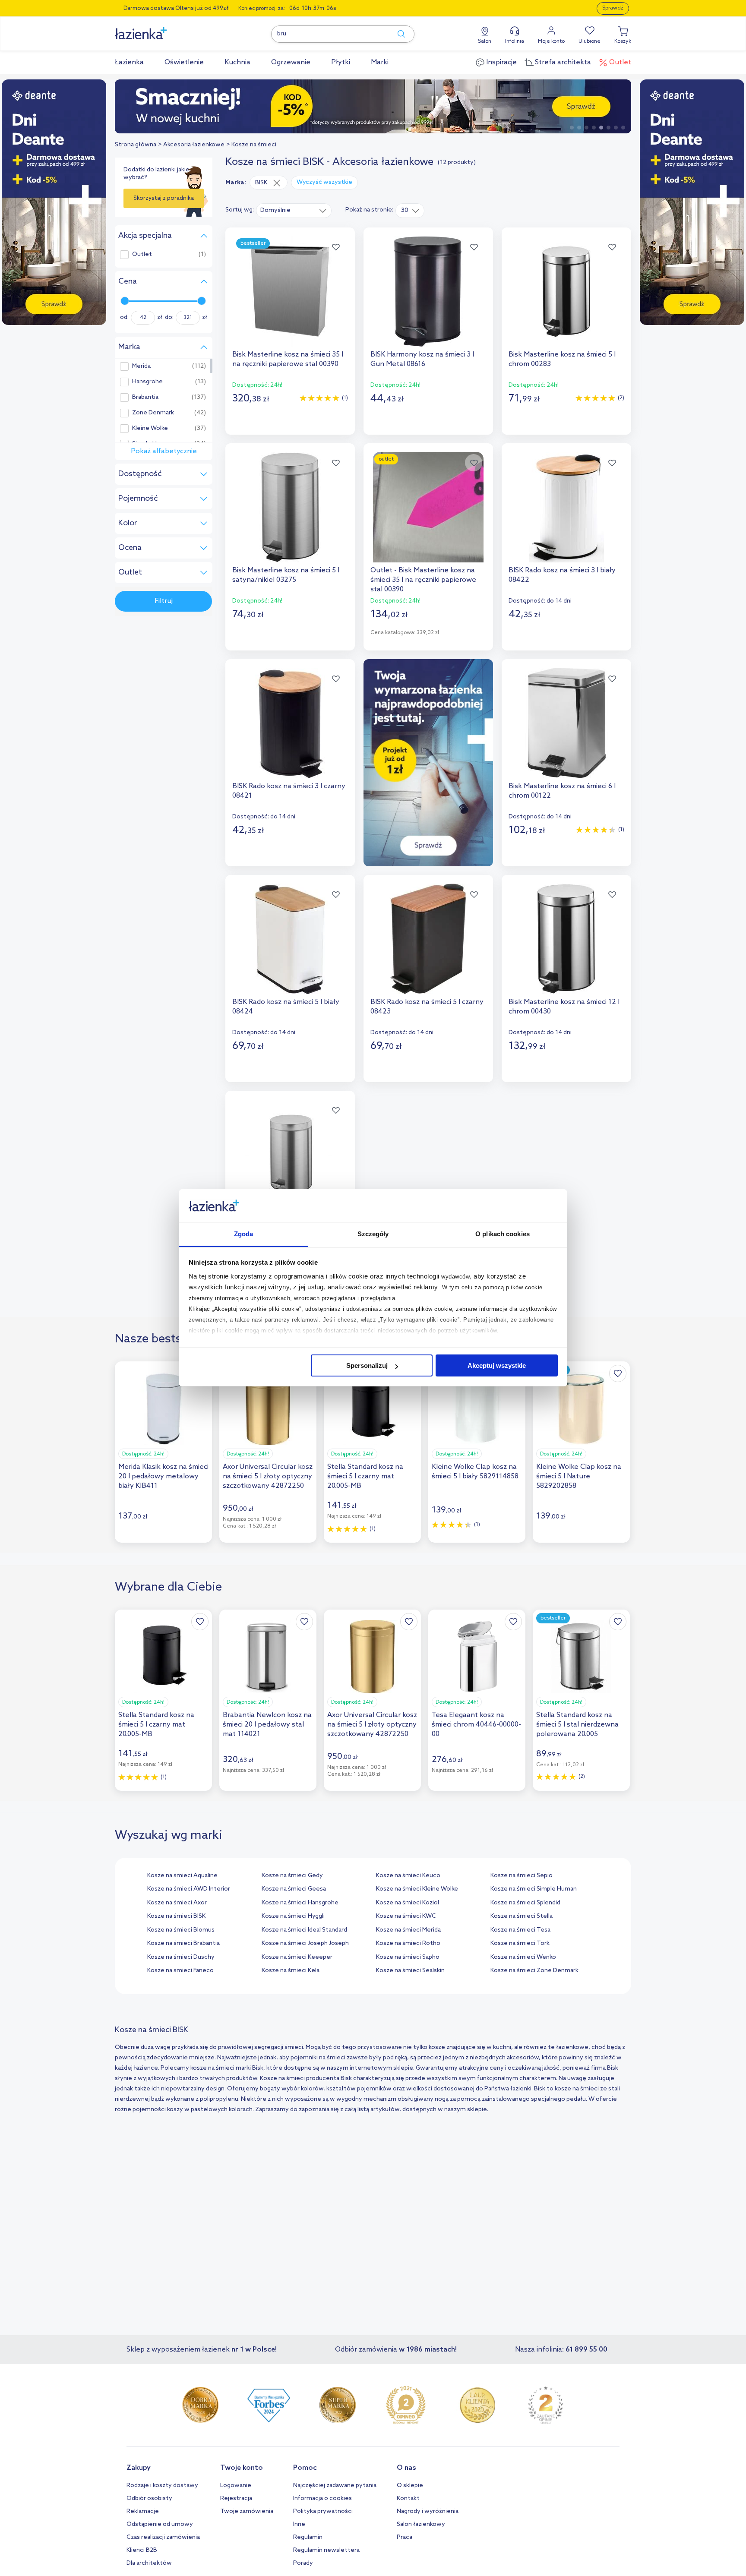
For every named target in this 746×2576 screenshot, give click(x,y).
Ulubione (590, 41)
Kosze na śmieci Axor (177, 1903)
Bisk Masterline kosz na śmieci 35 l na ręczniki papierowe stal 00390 (288, 359)
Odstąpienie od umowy (160, 2524)
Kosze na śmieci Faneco (180, 1971)
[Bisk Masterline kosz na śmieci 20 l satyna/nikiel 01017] (290, 1155)
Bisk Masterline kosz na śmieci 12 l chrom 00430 (564, 1007)
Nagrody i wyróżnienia (428, 2511)
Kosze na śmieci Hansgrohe (300, 1903)
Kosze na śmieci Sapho (408, 1957)
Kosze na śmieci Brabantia (183, 1943)
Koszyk (623, 41)
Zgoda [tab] (244, 1234)
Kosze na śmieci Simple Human (534, 1889)
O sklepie (410, 2486)
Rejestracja (236, 2499)
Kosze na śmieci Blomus (181, 1930)
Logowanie (236, 2486)
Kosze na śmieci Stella (522, 1916)
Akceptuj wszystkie (497, 1365)
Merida (141, 366)
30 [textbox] (405, 210)
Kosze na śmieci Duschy (181, 1957)
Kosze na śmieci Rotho (408, 1943)
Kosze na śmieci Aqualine (182, 1876)
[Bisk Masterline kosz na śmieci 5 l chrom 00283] (566, 291)
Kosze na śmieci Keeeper (297, 1957)
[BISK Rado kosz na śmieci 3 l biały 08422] (566, 507)
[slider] (125, 301)
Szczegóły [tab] (373, 1234)
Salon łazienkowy (421, 2524)
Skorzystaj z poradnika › (164, 202)
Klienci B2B (142, 2550)
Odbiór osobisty (149, 2499)
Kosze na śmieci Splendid (525, 1903)
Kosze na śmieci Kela (291, 1971)
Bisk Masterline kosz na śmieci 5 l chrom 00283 (562, 359)
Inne (299, 2524)
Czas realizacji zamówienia (163, 2537)
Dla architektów (149, 2563)
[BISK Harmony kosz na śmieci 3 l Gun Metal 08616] (428, 291)
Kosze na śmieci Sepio (522, 1876)
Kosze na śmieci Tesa (520, 1930)
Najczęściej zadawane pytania (335, 2486)
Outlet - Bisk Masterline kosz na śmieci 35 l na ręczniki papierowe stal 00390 (423, 580)
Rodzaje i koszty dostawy (162, 2486)
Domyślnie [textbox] (275, 210)
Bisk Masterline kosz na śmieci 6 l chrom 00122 (562, 791)
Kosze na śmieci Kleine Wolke (417, 1889)
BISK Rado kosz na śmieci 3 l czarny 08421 (289, 791)
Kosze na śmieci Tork (520, 1943)
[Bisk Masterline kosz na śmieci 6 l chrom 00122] (566, 723)
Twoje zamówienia (247, 2511)
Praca (405, 2537)
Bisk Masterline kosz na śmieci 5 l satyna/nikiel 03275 (286, 575)
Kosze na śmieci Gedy (292, 1876)
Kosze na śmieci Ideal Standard (304, 1930)
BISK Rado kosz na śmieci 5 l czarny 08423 (427, 1007)
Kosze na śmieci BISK (176, 1916)
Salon (485, 41)
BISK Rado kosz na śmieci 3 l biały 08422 (562, 575)
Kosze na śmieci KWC (406, 1916)
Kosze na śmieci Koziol (408, 1903)
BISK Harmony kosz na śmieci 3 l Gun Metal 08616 (422, 359)
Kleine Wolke (150, 429)
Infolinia (515, 41)
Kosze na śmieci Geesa (294, 1889)
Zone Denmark (153, 413)
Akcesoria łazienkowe (194, 145)
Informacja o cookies (322, 2499)
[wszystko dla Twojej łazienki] (160, 29)
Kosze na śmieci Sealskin (410, 1971)
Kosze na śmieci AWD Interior (189, 1889)
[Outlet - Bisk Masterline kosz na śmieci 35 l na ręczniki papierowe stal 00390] (428, 507)
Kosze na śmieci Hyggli (293, 1916)
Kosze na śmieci (254, 145)
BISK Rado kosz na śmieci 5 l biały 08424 (286, 1007)
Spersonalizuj (367, 1365)
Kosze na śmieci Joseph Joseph (305, 1943)
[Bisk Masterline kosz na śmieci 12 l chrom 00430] (566, 939)
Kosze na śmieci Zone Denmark (534, 1971)
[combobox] (294, 210)
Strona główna (136, 145)
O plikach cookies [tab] (503, 1234)
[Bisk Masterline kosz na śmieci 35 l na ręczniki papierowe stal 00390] (290, 291)
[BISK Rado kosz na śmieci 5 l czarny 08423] (428, 939)
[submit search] (397, 34)
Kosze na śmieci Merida (408, 1930)
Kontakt (408, 2499)
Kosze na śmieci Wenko (523, 1957)
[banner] (54, 203)
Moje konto (551, 41)
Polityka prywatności (323, 2511)
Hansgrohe (147, 382)
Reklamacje (143, 2511)
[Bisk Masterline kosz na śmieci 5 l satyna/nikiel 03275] (290, 507)
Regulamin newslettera (326, 2550)
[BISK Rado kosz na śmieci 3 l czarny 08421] (290, 723)
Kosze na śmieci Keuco (408, 1876)
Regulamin (308, 2537)
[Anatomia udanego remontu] (373, 106)
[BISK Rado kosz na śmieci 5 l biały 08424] (290, 939)
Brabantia (145, 398)
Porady (303, 2563)
